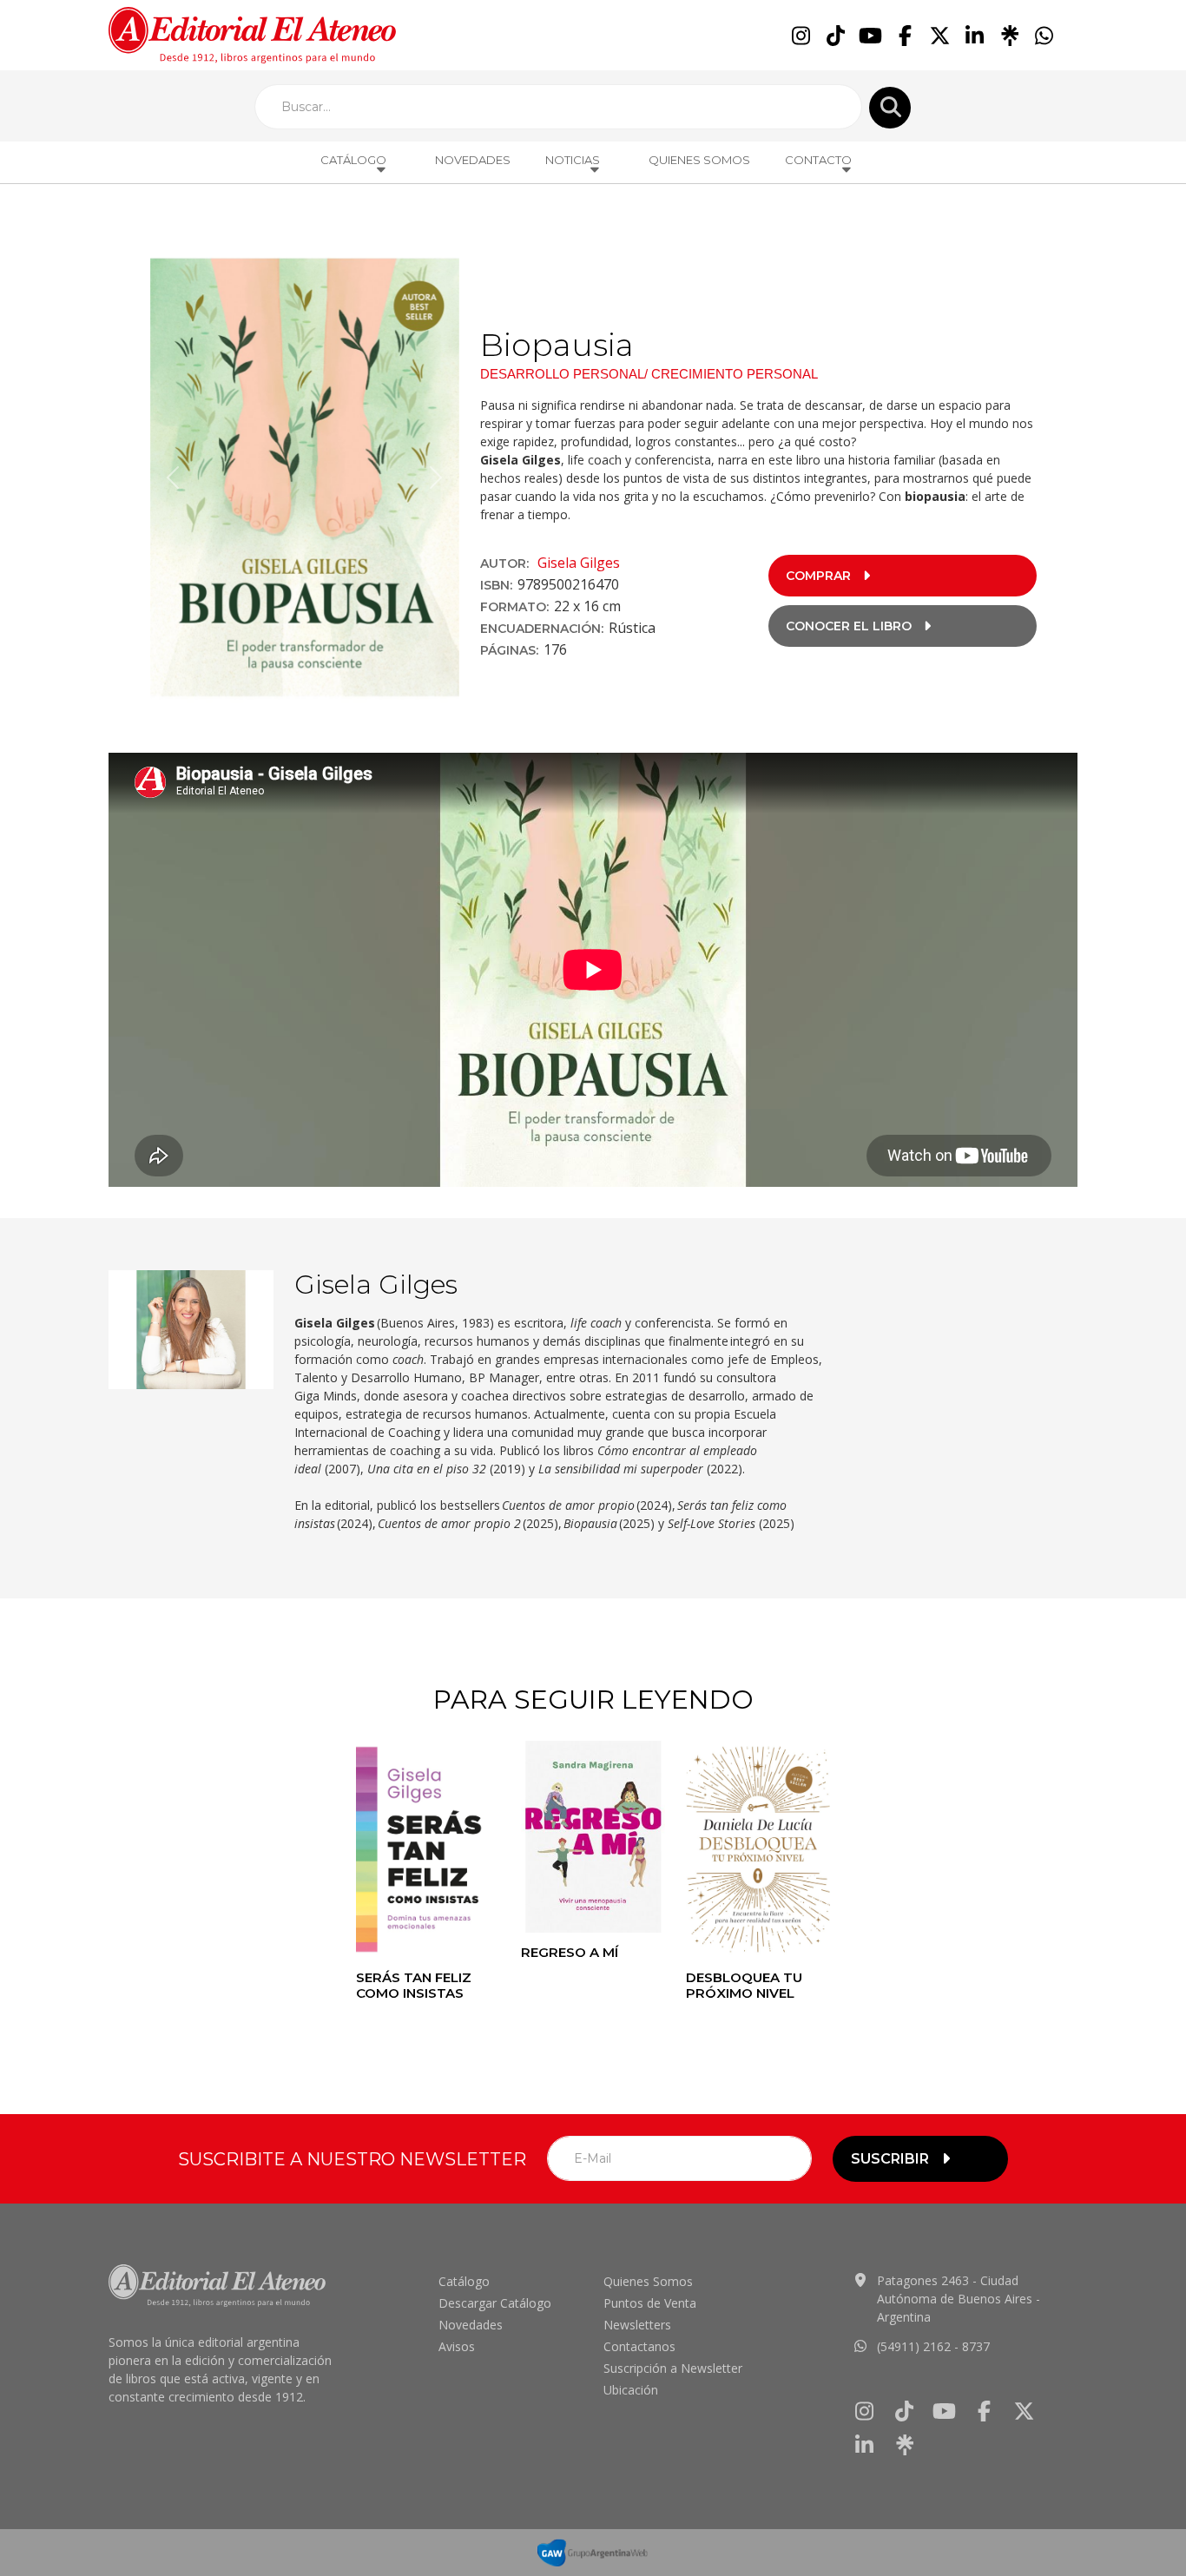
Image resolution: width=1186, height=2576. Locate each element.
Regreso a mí (570, 1952)
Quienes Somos (699, 160)
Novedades (473, 160)
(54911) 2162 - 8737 (933, 2346)
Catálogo (464, 2281)
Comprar (818, 576)
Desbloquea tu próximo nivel (744, 1985)
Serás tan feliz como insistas (414, 1985)
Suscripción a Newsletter (673, 2368)
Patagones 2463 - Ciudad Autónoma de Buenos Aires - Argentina (959, 2299)
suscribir (890, 2159)
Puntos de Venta (650, 2303)
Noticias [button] (573, 160)
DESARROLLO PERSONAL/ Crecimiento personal (649, 374)
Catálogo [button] (353, 160)
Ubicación (631, 2390)
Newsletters (637, 2325)
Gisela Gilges (579, 563)
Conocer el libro (849, 626)
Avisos (457, 2346)
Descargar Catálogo (495, 2303)
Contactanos (639, 2346)
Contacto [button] (818, 160)
